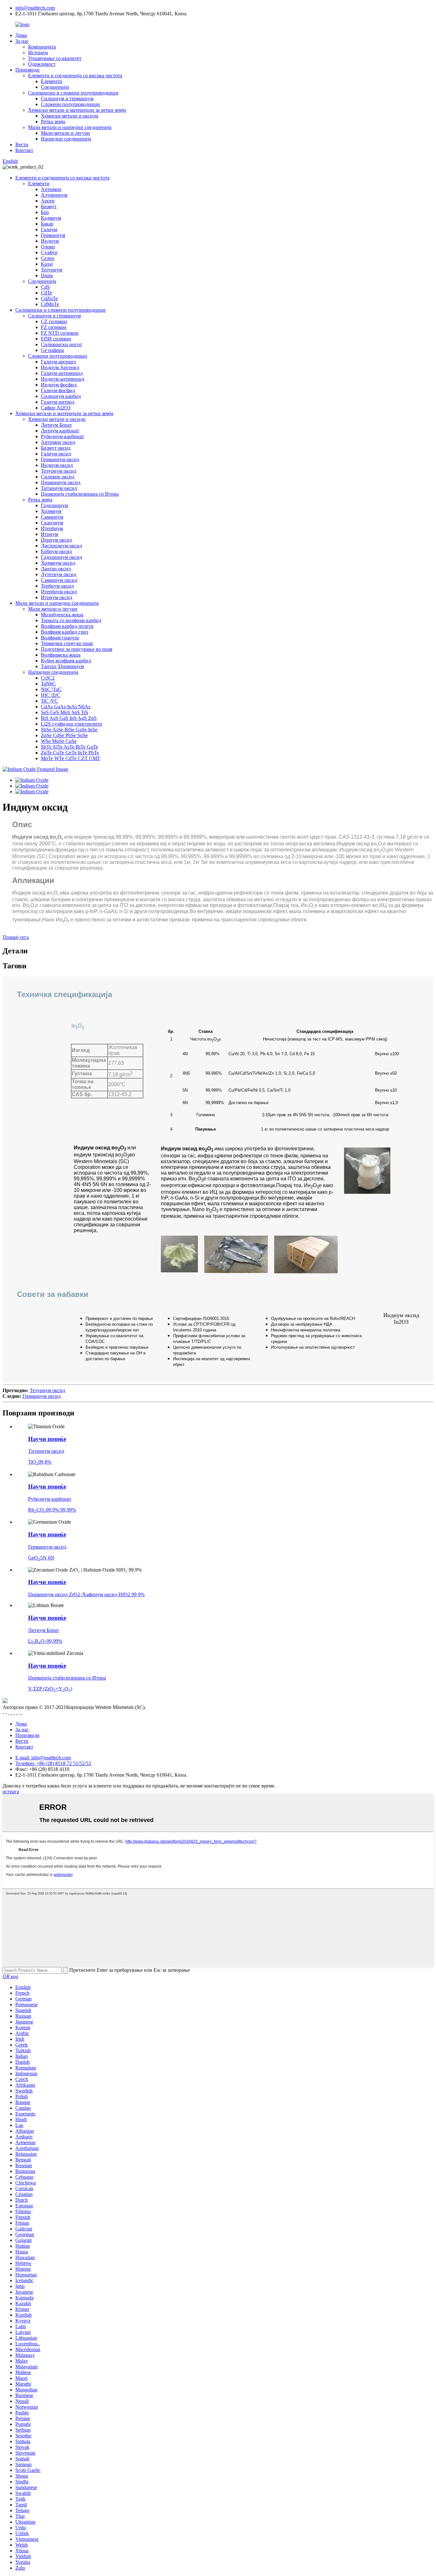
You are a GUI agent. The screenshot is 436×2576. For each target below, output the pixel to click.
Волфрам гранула (60, 638)
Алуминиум (54, 195)
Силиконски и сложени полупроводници (73, 93)
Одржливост (42, 64)
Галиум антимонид (62, 373)
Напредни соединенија (66, 139)
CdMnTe (50, 304)
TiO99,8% (40, 1462)
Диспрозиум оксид (61, 546)
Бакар (47, 224)
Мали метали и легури (65, 133)
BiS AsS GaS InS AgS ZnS (69, 718)
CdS (45, 287)
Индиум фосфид (59, 385)
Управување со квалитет (55, 58)
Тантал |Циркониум (62, 666)
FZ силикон (54, 327)
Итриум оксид (56, 597)
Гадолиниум (54, 505)
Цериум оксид (56, 540)
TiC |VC (49, 701)
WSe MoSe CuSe (59, 741)
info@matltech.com (35, 8)
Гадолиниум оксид (61, 557)
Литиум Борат (56, 425)
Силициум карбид (61, 396)
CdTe (46, 293)
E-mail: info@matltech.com (43, 1758)
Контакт (24, 150)
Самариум (52, 517)
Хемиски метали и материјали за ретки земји (77, 110)
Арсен (48, 201)
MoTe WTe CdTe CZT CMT (71, 758)
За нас (22, 41)
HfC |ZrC (51, 695)
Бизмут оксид (56, 448)
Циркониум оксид (61, 482)
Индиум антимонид (63, 379)
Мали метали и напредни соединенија (70, 127)
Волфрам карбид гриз (64, 632)
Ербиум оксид (56, 551)
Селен (48, 258)
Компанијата (42, 47)
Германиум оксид (60, 459)
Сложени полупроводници (70, 104)
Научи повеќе (47, 1439)
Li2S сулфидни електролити (71, 724)
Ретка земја (53, 122)
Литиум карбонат (60, 431)
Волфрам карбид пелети (67, 626)
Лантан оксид (56, 569)
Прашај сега (16, 937)
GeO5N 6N (41, 1558)
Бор (45, 212)
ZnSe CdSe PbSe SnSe (64, 735)
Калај (47, 264)
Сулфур (49, 252)
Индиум (50, 241)
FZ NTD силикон (60, 333)
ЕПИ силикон (56, 339)
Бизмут (49, 206)
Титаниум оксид (59, 488)
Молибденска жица (62, 615)
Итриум (49, 534)
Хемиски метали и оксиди (70, 116)
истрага (11, 1791)
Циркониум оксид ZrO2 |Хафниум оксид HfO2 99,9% (86, 1594)
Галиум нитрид (58, 402)
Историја (38, 53)
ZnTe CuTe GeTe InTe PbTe (70, 753)
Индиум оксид (57, 465)
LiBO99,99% (45, 1641)
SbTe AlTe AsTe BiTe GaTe (69, 747)
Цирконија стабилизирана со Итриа (80, 494)
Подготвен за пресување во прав (77, 649)
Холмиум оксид (58, 563)
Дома (21, 35)
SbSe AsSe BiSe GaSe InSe (69, 730)
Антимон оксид (58, 442)
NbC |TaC (51, 689)
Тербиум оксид (57, 586)
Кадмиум (51, 218)
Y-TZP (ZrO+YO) (50, 1689)
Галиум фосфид (58, 390)
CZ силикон (54, 321)
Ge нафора (52, 350)
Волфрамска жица (61, 655)
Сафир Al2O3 (56, 408)
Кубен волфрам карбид (66, 661)
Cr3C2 (48, 678)
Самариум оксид (59, 580)
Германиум (53, 235)
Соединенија (55, 87)
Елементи (52, 81)
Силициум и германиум (67, 99)
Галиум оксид (56, 454)
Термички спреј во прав (67, 643)
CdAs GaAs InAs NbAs (66, 707)
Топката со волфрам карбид (71, 620)
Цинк (47, 275)
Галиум (49, 229)
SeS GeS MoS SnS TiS (64, 712)
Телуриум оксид (59, 471)
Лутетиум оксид (59, 574)
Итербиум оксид (59, 592)
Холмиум (51, 511)
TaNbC (48, 684)
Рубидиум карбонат (62, 436)
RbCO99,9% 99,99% (52, 1510)
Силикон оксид (58, 477)
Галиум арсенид (58, 362)
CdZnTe (49, 298)
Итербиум (52, 528)
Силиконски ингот (61, 344)
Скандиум (52, 523)
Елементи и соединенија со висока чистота (75, 76)
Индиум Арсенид (60, 367)
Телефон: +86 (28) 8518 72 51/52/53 (53, 1763)
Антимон (51, 189)
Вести (22, 145)
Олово (48, 247)
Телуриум (52, 270)
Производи (27, 70)
